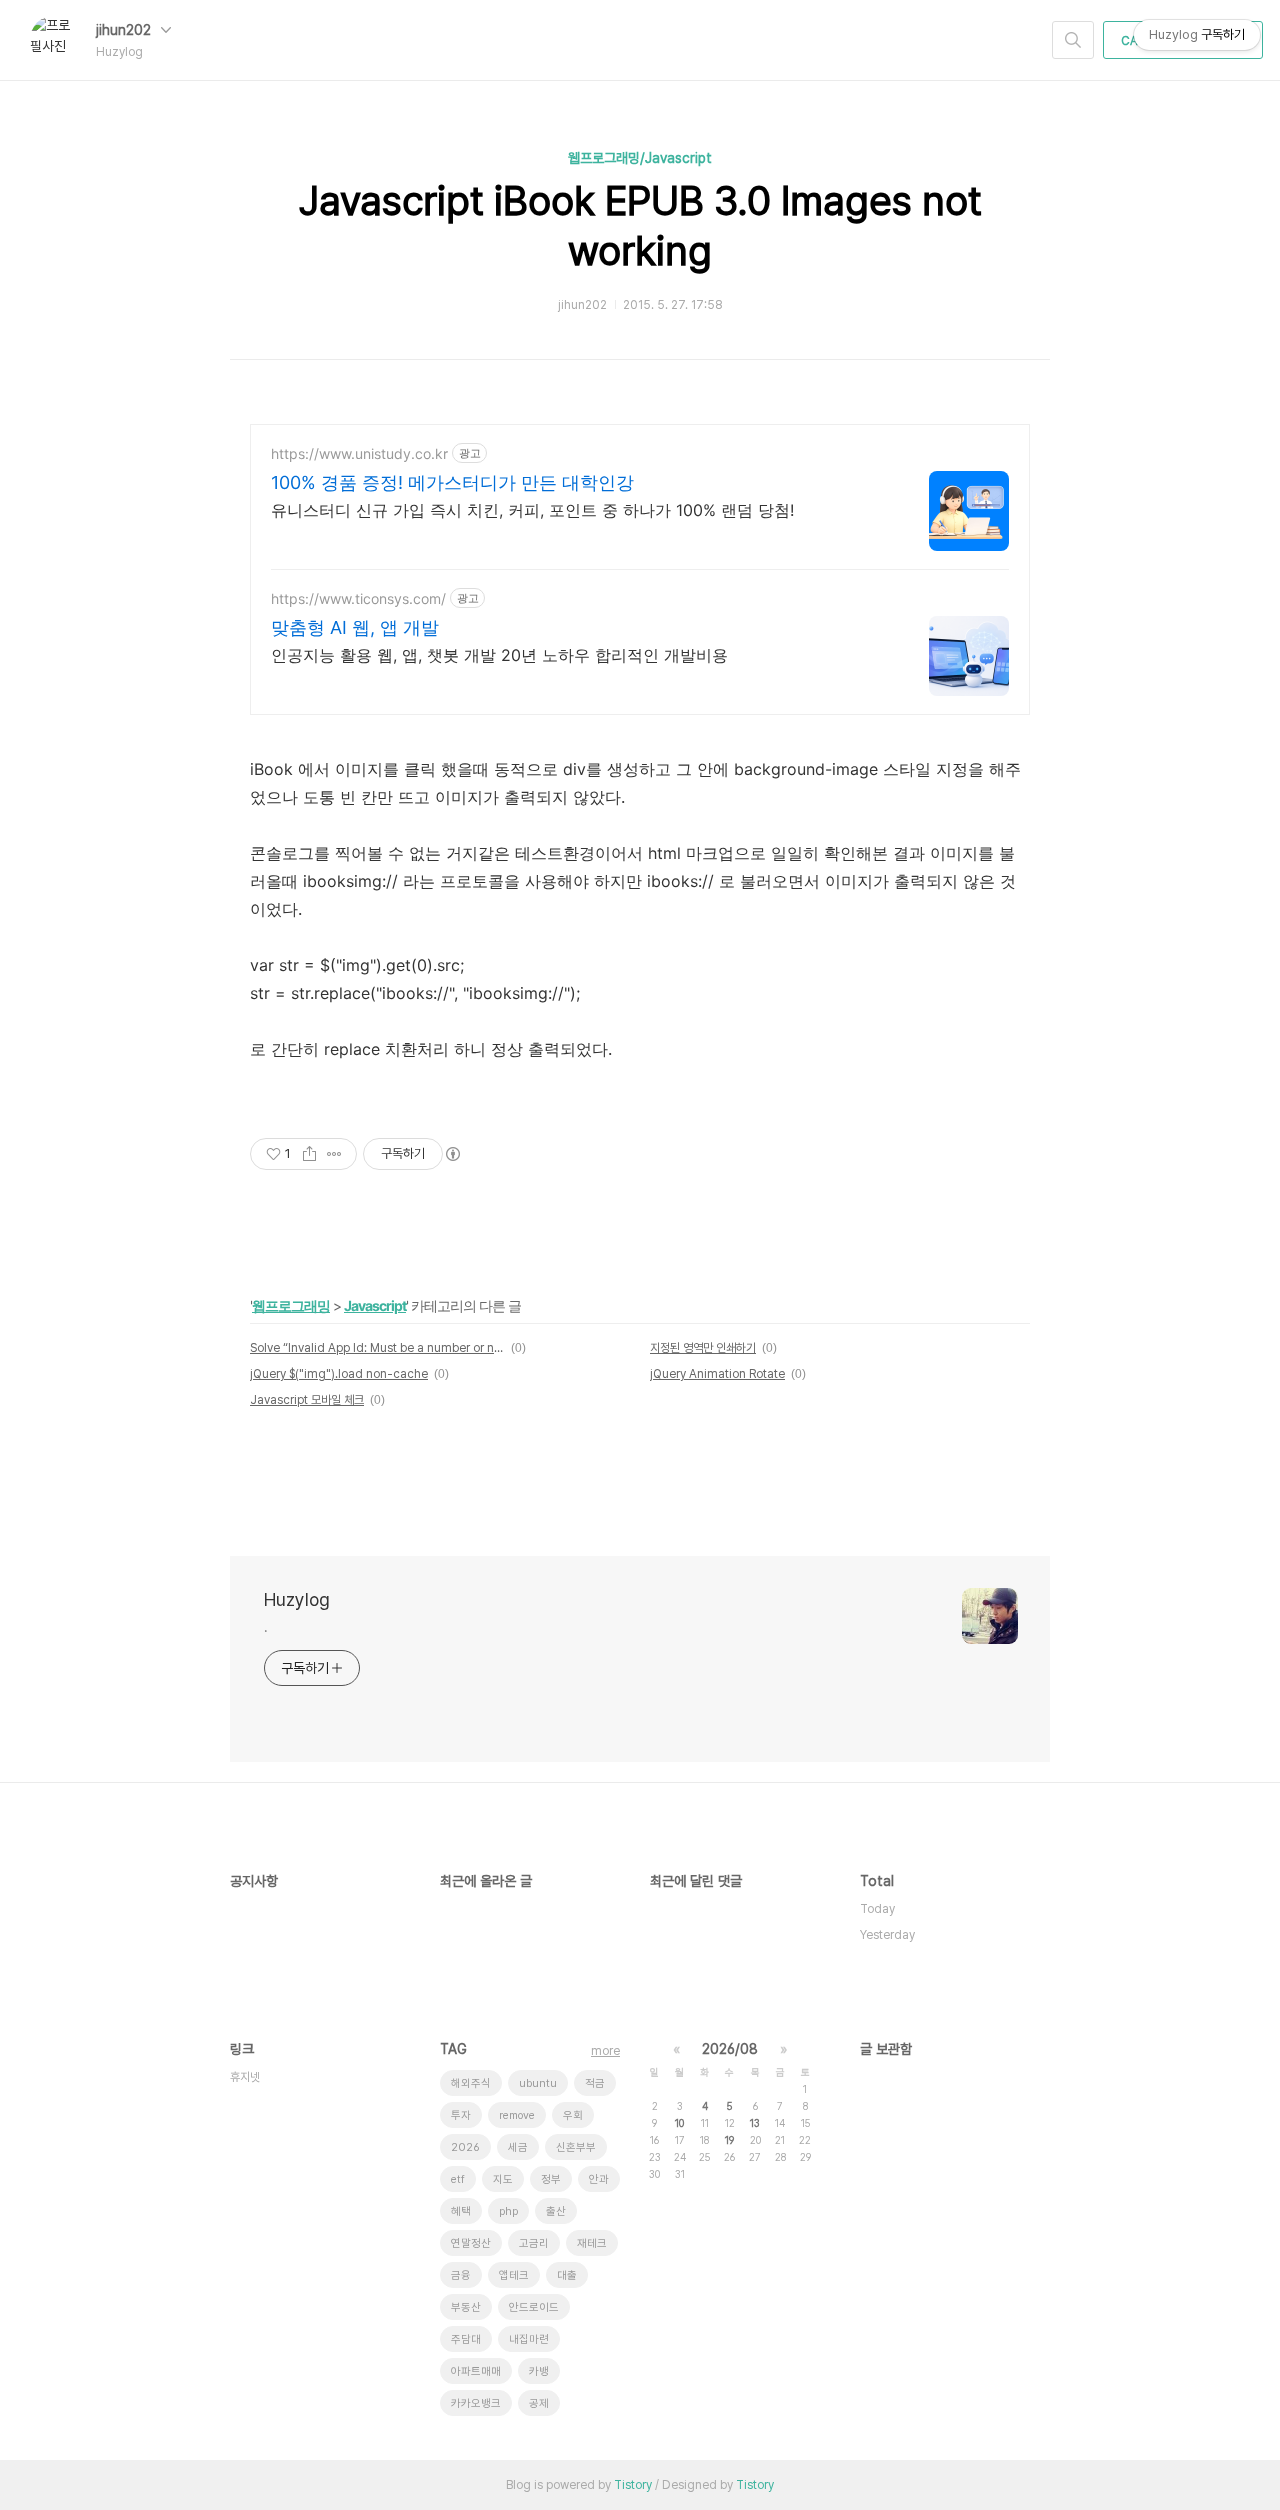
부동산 (466, 2307)
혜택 (461, 2211)
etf (458, 2179)
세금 (518, 2147)
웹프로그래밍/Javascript (640, 158)
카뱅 (539, 2371)
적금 (595, 2083)
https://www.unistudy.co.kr (359, 453)
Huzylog (297, 1599)
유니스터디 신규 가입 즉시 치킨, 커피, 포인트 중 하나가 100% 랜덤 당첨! (532, 510)
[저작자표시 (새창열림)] (452, 1154)
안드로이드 (534, 2307)
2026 (465, 2147)
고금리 (534, 2243)
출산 (556, 2211)
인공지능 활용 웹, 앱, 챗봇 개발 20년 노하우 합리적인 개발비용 (499, 655)
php (508, 2211)
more (605, 2051)
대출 (567, 2275)
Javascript (375, 1305)
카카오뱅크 (476, 2403)
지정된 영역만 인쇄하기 (703, 1348)
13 (755, 2123)
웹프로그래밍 (291, 1305)
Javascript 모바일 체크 (307, 1400)
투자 (461, 2115)
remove (517, 2115)
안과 (599, 2179)
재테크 (592, 2243)
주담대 (466, 2339)
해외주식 (471, 2083)
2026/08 (730, 2049)
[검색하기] (1073, 40)
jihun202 (125, 30)
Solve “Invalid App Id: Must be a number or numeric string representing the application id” (377, 1348)
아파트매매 (476, 2371)
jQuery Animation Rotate (717, 1374)
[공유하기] (309, 1154)
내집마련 (529, 2339)
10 (679, 2123)
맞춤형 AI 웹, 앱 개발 (355, 627)
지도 (503, 2179)
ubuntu (538, 2083)
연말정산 (471, 2243)
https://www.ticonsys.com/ (358, 598)
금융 (461, 2275)
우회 (573, 2115)
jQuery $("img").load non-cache (339, 1374)
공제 (539, 2403)
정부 (551, 2179)
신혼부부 (576, 2147)
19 (729, 2140)
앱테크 (514, 2275)
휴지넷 (245, 2077)
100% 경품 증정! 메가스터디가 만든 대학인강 (452, 482)
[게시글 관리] (334, 1154)
